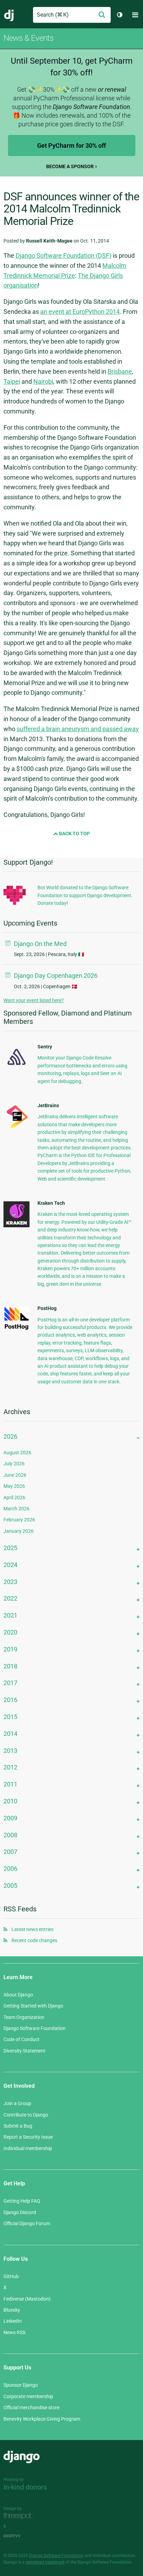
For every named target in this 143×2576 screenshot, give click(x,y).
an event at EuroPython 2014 (80, 312)
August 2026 (17, 1453)
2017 (10, 1683)
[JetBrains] (16, 1128)
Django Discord (20, 2212)
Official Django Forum (27, 2223)
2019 (10, 1649)
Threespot (20, 2516)
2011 (10, 1784)
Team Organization (24, 2017)
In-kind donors (25, 2487)
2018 (10, 1666)
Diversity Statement (24, 2051)
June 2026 (15, 1475)
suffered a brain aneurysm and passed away (78, 729)
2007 (10, 1852)
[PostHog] (16, 1329)
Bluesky (12, 2310)
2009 (10, 1818)
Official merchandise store (31, 2407)
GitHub (11, 2276)
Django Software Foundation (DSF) (64, 256)
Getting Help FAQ (22, 2201)
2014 (10, 1734)
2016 (10, 1700)
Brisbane (120, 371)
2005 (10, 1886)
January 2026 (19, 1531)
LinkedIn (13, 2321)
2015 (10, 1717)
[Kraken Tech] (16, 1226)
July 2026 (14, 1464)
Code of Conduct (22, 2039)
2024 (10, 1565)
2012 (10, 1767)
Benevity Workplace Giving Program (42, 2419)
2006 (10, 1869)
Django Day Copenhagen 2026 (56, 976)
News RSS (14, 2332)
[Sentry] (16, 1067)
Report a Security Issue (28, 2137)
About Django (18, 1995)
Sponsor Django (21, 2385)
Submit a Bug (18, 2126)
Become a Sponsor (70, 166)
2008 (10, 1835)
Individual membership (28, 2148)
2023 (10, 1582)
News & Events (28, 38)
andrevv (20, 2536)
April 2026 (14, 1498)
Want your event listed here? (34, 1000)
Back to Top (74, 834)
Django (9, 15)
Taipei (12, 381)
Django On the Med (40, 944)
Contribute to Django (26, 2115)
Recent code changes (34, 1940)
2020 (10, 1632)
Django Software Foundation (35, 2028)
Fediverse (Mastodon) (27, 2299)
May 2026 (14, 1486)
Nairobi (43, 381)
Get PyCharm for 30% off (71, 145)
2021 (10, 1615)
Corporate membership (28, 2396)
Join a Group (17, 2103)
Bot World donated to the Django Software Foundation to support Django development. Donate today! (85, 895)
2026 (10, 1436)
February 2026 (19, 1520)
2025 (10, 1548)
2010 (10, 1801)
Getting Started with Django (33, 2006)
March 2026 (16, 1509)
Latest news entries (32, 1929)
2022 (10, 1598)
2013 (10, 1751)
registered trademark (45, 2562)
